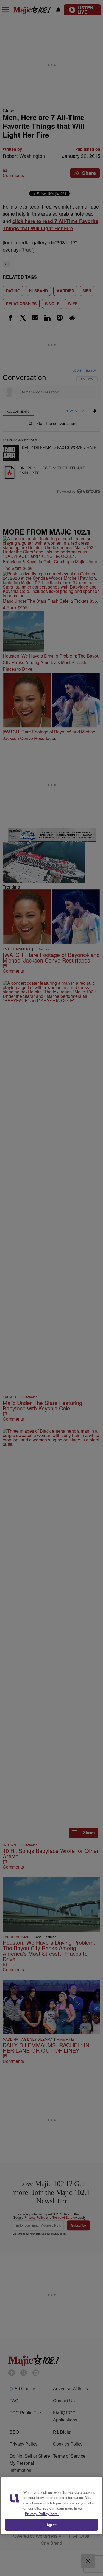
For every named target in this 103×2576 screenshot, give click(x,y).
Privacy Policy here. (42, 2514)
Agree (51, 2525)
